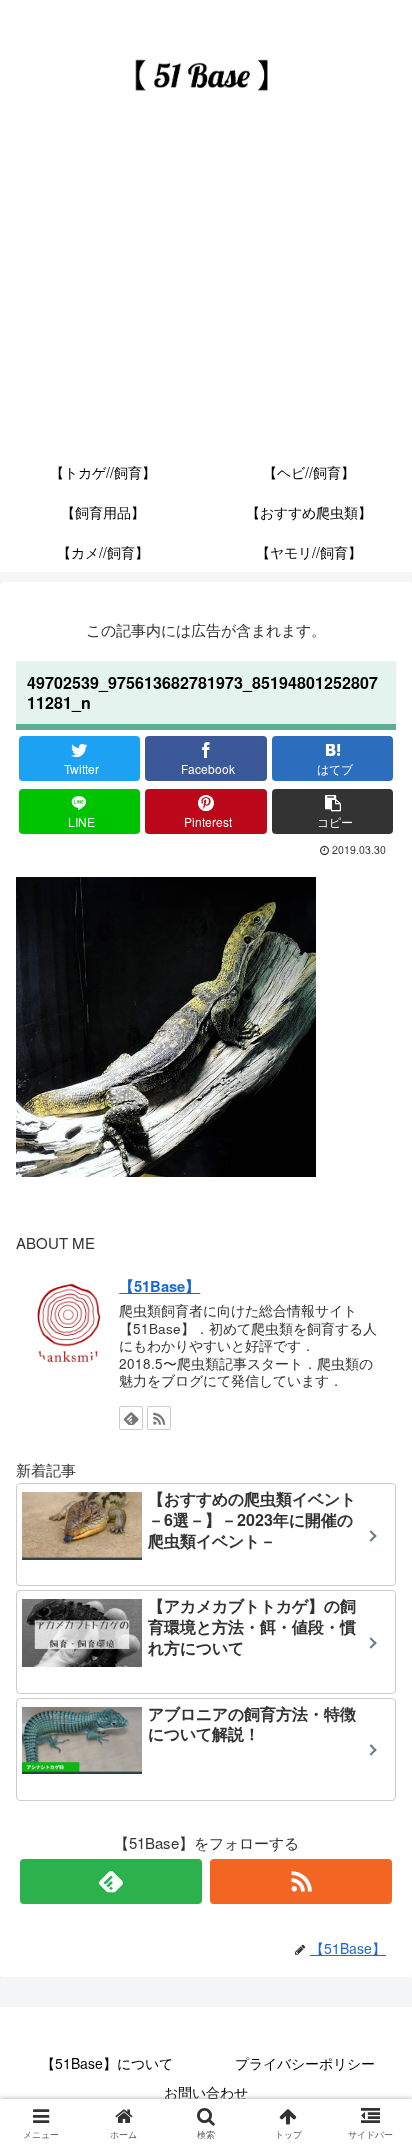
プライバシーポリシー (305, 2063)
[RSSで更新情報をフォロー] (159, 1418)
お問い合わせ (206, 2092)
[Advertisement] (206, 301)
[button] (373, 1839)
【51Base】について (107, 2063)
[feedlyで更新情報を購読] (131, 1418)
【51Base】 (159, 1286)
